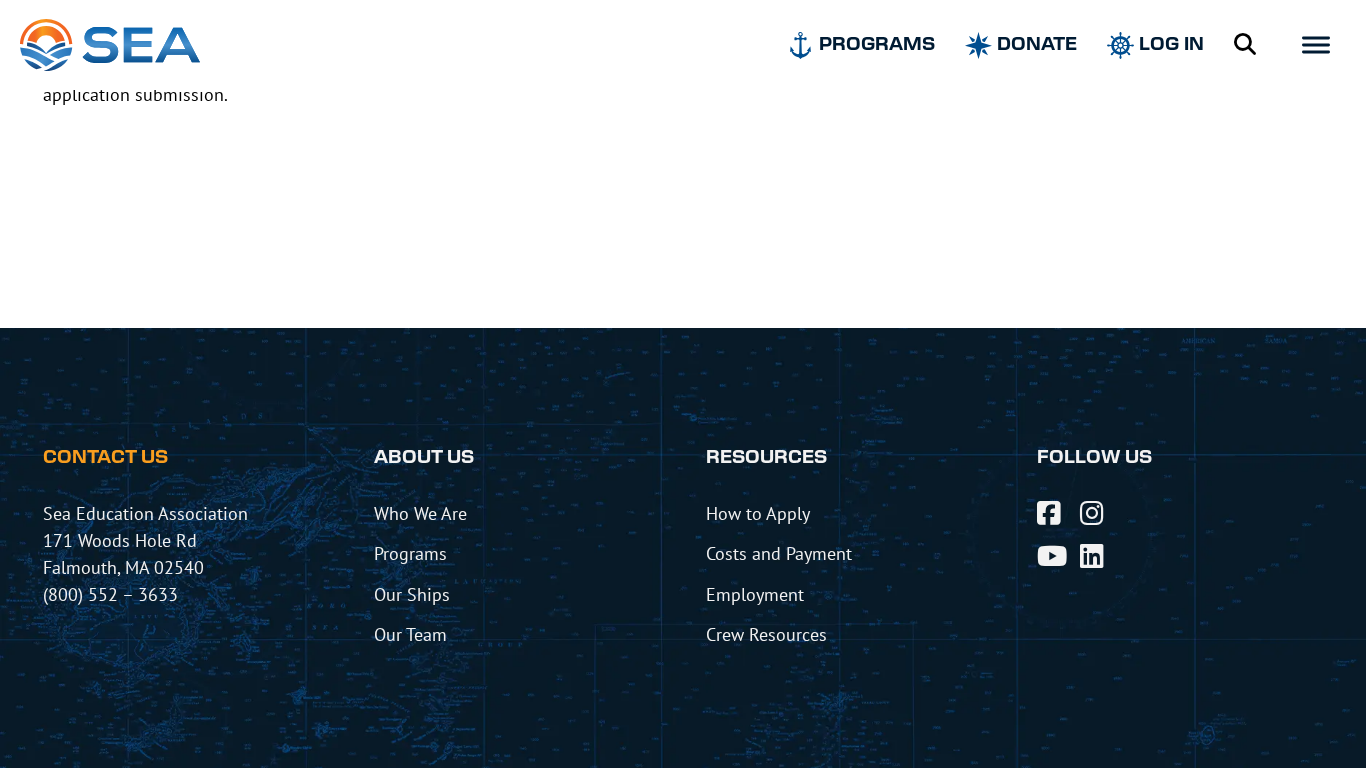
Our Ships (412, 594)
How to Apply (758, 513)
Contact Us (105, 458)
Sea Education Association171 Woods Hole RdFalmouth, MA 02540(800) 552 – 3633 (145, 553)
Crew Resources (766, 634)
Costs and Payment (779, 553)
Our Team (410, 634)
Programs (410, 553)
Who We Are (420, 513)
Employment (755, 594)
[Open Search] (1245, 45)
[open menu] (1316, 45)
